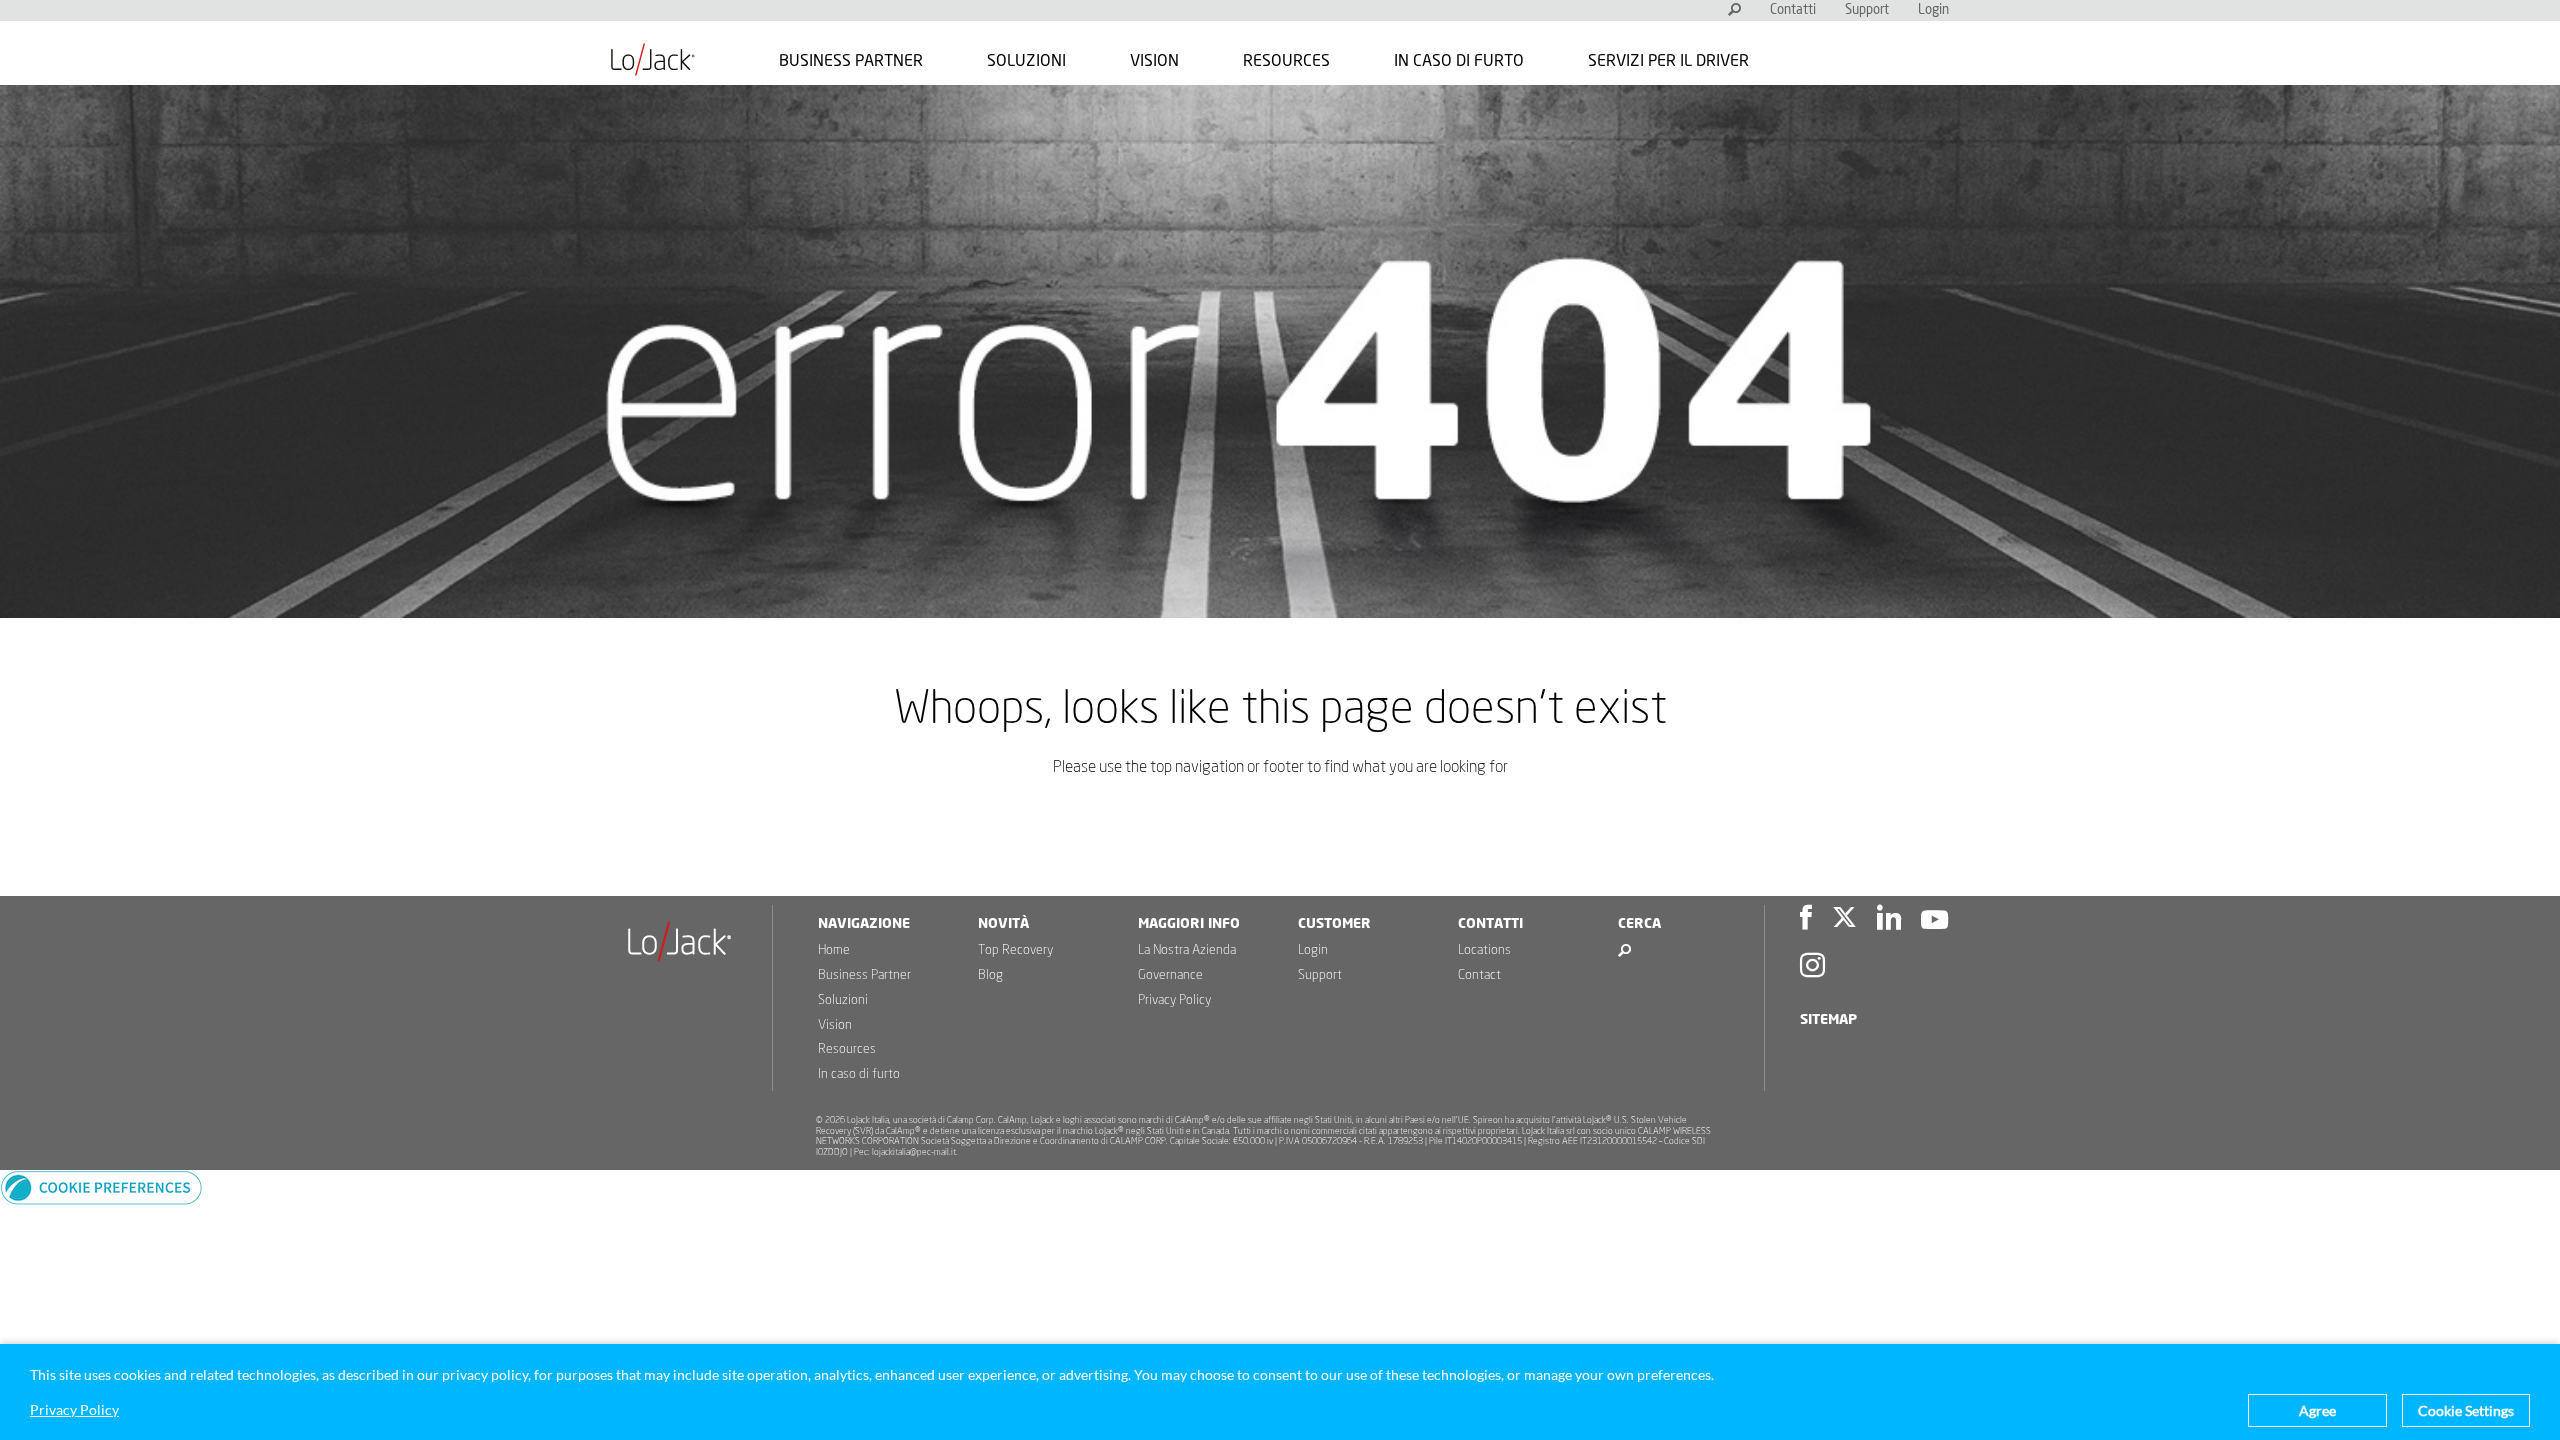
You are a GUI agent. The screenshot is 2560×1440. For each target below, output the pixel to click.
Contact (1479, 975)
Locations (1484, 950)
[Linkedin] (1889, 920)
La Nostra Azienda (1187, 950)
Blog (990, 975)
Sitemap (1828, 1020)
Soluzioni (1026, 61)
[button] (101, 1200)
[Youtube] (1934, 920)
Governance (1170, 975)
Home (834, 950)
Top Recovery (1015, 950)
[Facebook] (1806, 920)
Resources (1286, 61)
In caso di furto (1459, 61)
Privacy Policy (1174, 1000)
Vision (1154, 61)
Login (1933, 10)
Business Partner (851, 61)
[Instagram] (1812, 968)
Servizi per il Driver (1668, 61)
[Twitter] (1844, 920)
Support (1867, 10)
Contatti (1793, 10)
